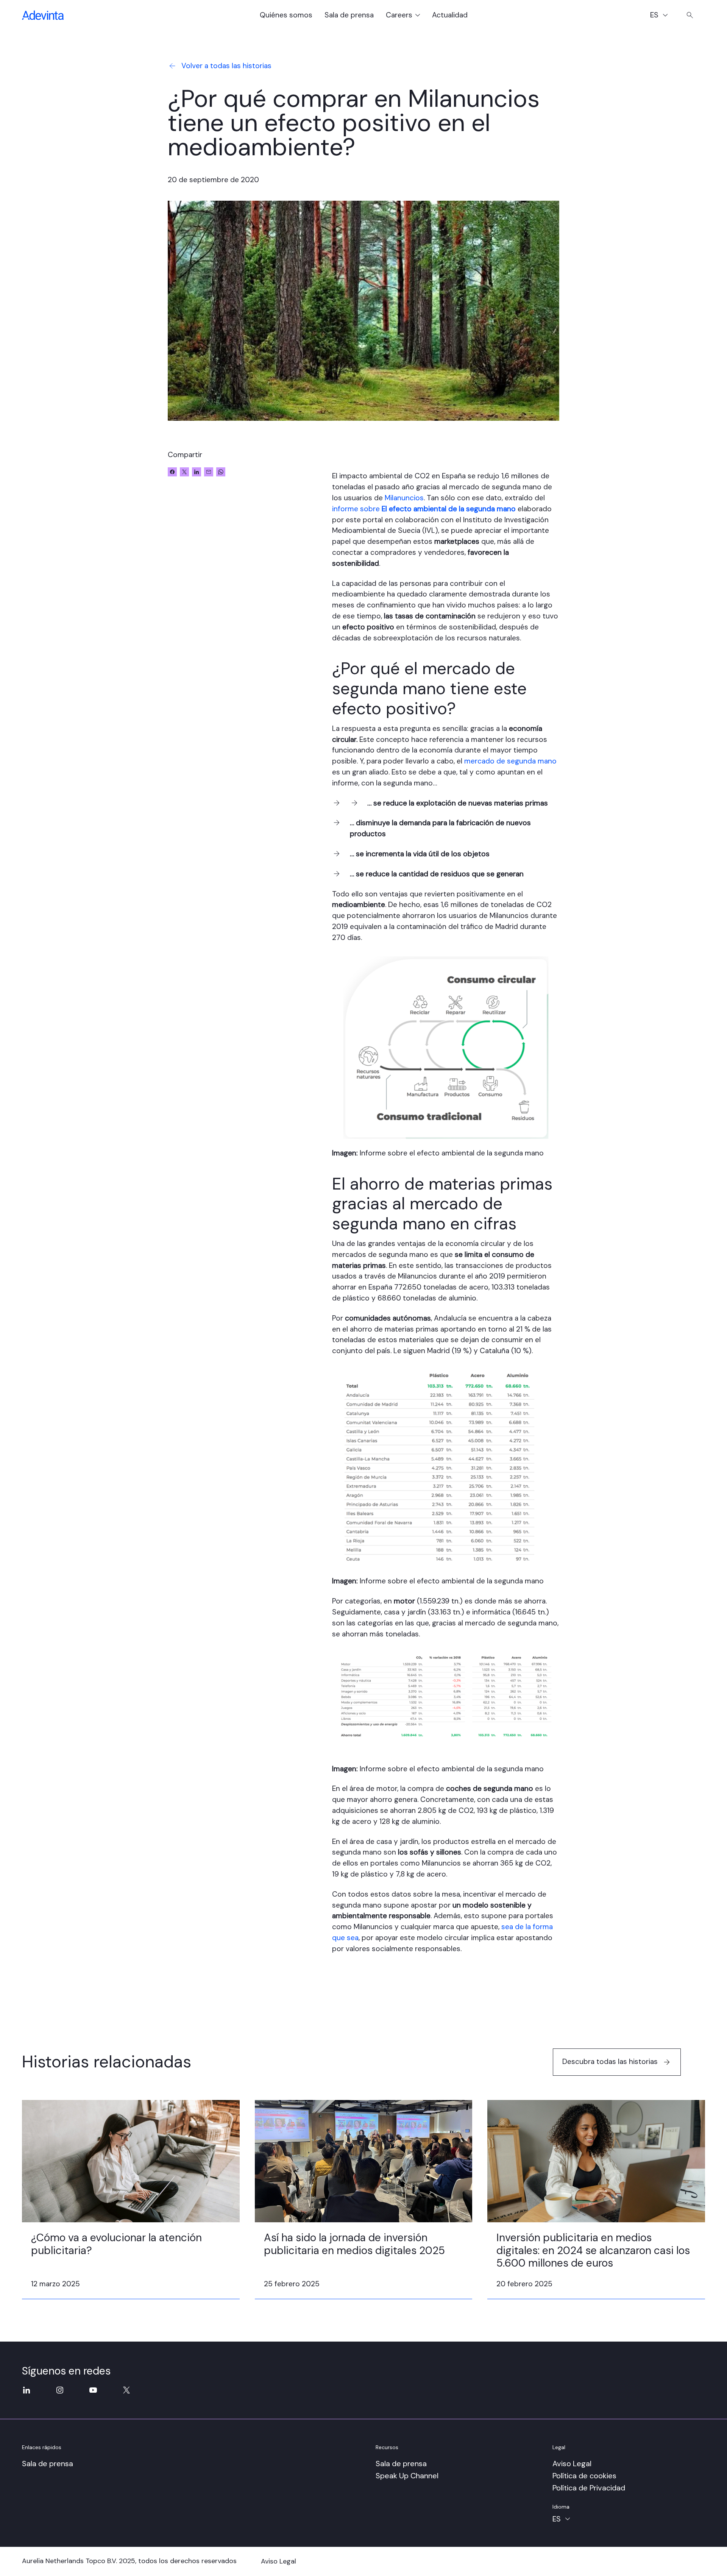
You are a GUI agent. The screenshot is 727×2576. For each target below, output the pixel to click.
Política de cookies (584, 2476)
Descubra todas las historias (610, 2062)
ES (662, 16)
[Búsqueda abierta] (690, 15)
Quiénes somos (286, 15)
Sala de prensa (349, 15)
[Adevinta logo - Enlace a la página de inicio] (43, 15)
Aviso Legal (572, 2464)
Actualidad (450, 15)
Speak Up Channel (407, 2476)
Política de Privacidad (589, 2488)
